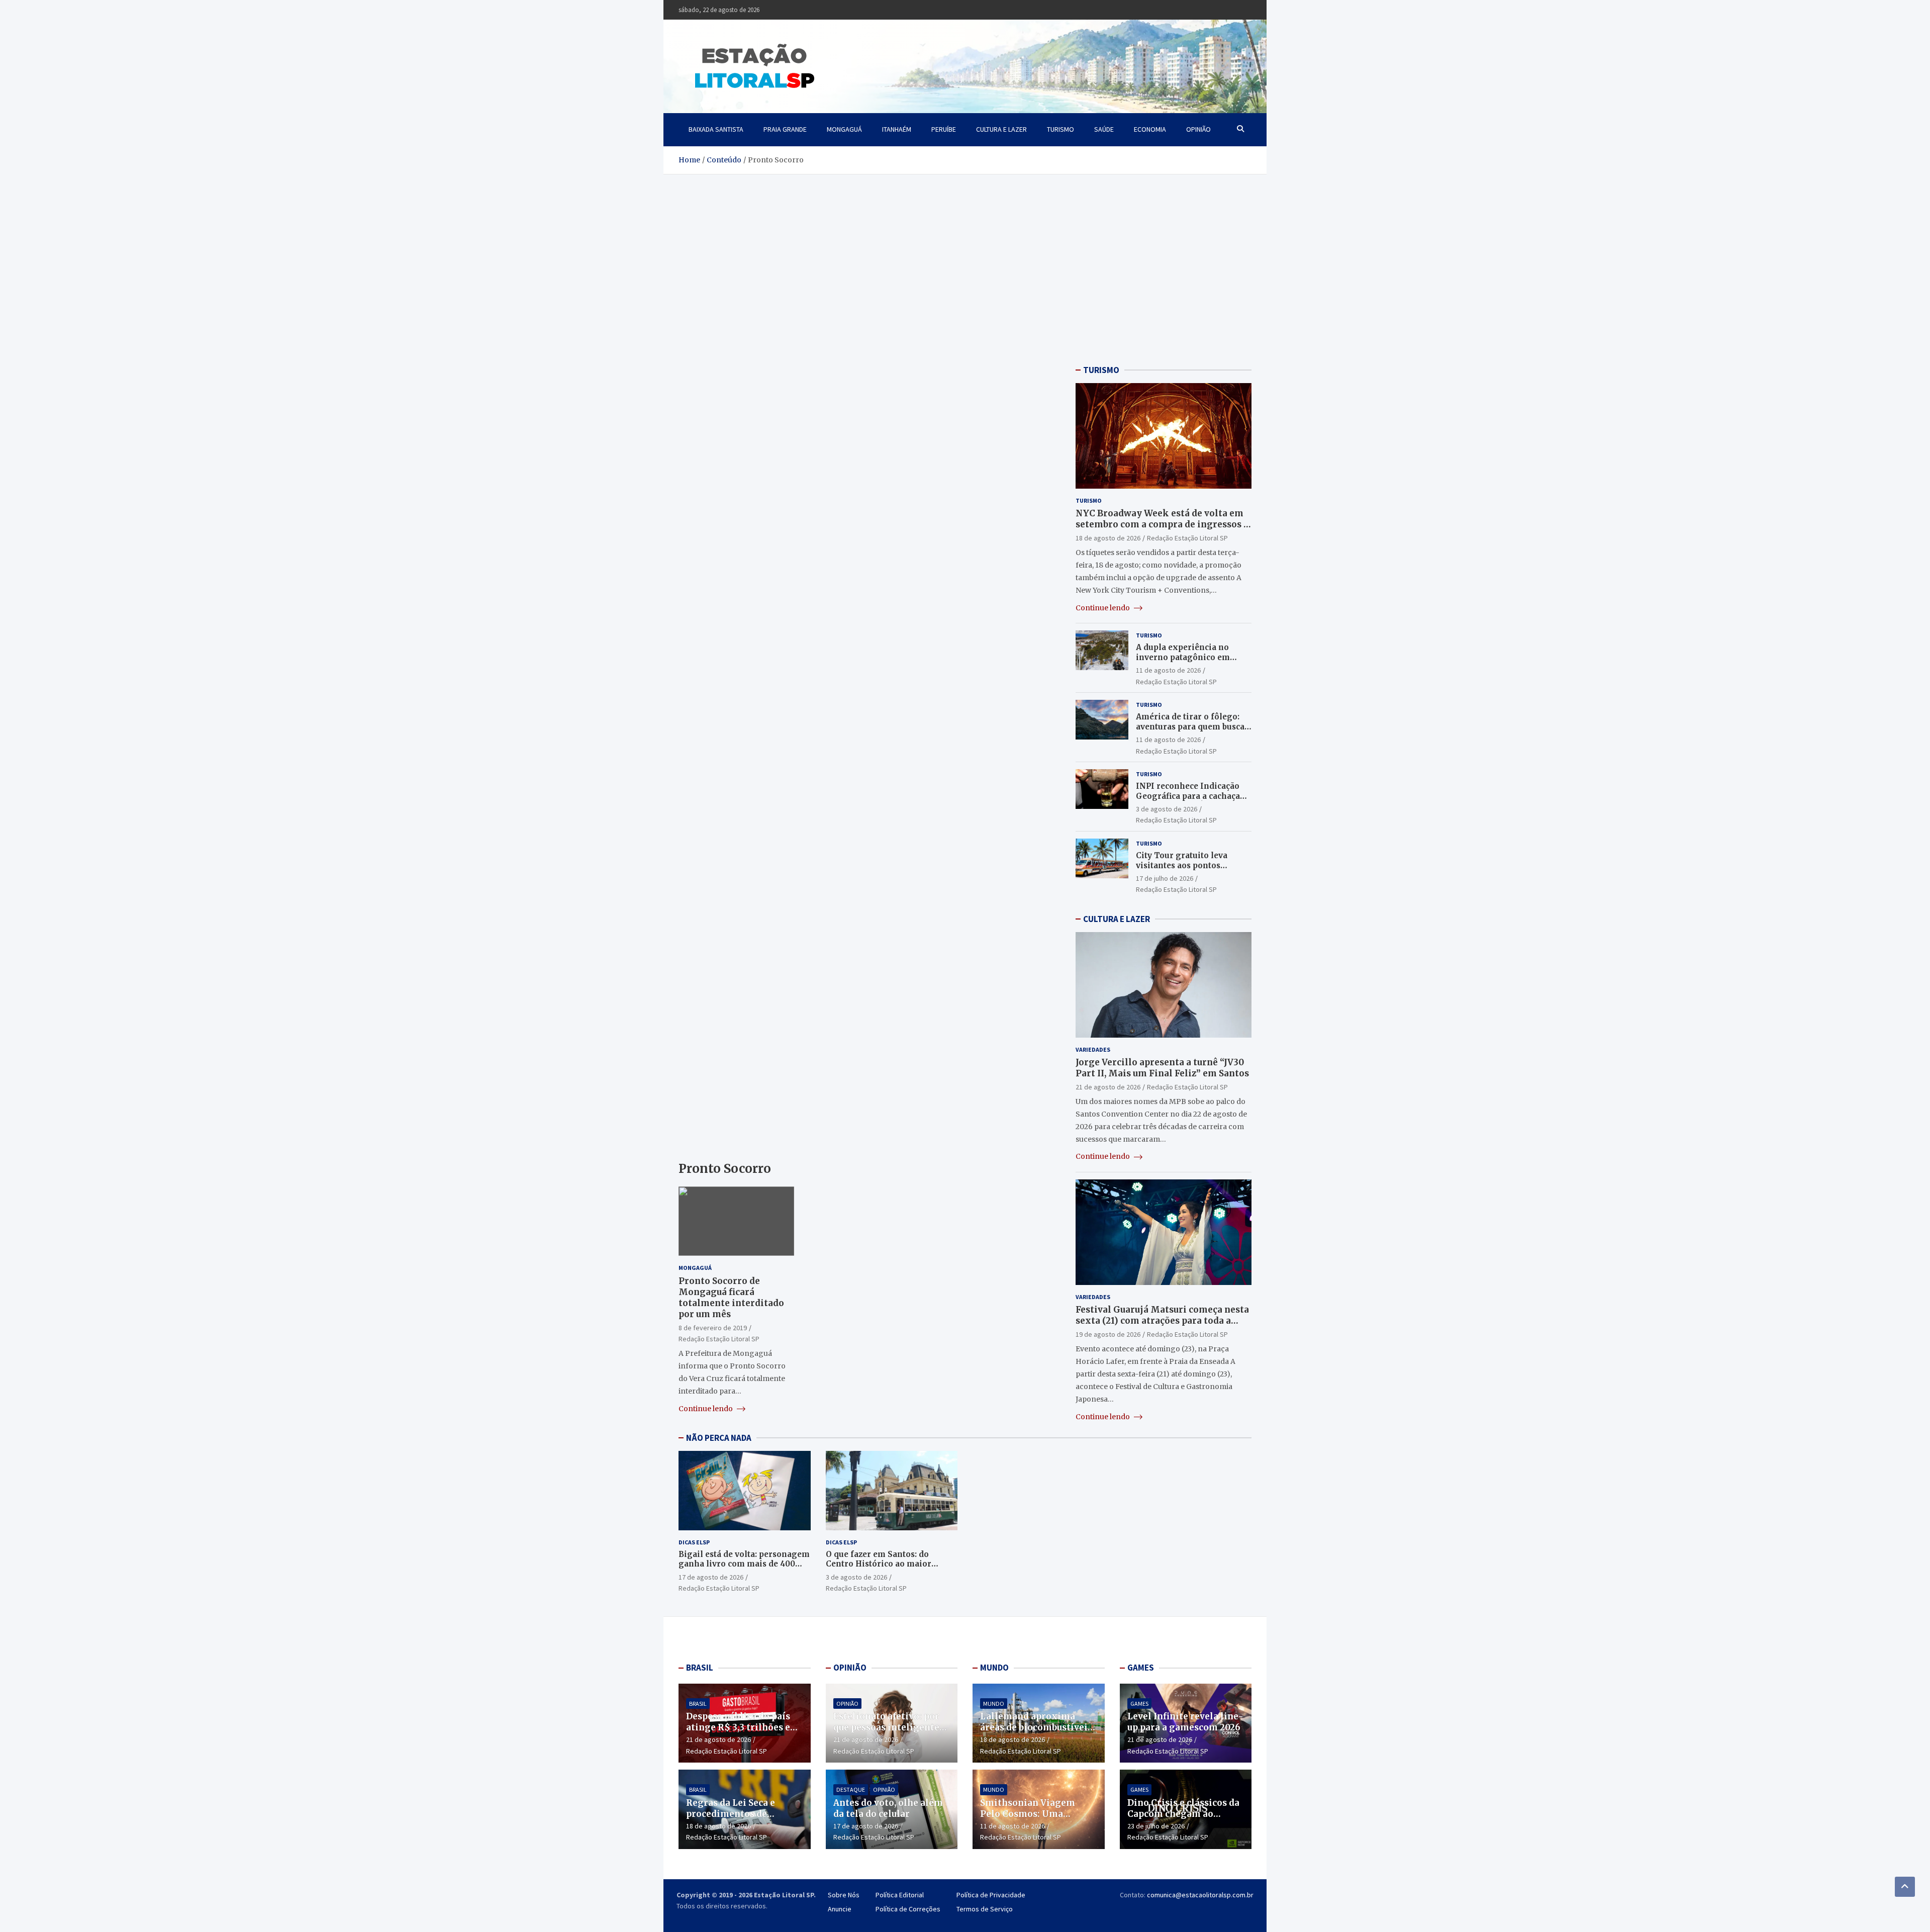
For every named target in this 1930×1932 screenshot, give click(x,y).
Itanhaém (897, 129)
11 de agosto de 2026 (1168, 670)
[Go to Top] (1905, 1887)
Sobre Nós (844, 1895)
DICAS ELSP (694, 1542)
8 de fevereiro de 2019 (713, 1328)
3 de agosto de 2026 (1167, 809)
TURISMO (1101, 370)
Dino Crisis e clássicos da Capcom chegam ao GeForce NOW (1183, 1814)
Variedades (1093, 1049)
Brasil (698, 1704)
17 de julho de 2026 (1165, 878)
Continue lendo (706, 1409)
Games (1139, 1704)
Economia (1150, 129)
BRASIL (700, 1668)
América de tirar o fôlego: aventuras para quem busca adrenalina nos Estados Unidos (1190, 731)
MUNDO (994, 1668)
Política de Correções (908, 1909)
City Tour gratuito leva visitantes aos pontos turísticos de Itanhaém (1182, 865)
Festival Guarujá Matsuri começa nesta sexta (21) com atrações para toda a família (1162, 1321)
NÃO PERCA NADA (719, 1438)
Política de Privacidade (991, 1895)
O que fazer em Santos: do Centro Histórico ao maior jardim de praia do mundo (879, 1564)
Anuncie (840, 1909)
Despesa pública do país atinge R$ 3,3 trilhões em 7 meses (743, 1727)
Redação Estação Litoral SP (719, 1339)
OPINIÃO (850, 1668)
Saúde (1104, 129)
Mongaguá (844, 129)
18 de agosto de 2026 (1108, 538)
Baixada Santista (716, 129)
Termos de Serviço (985, 1909)
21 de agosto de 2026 (1108, 1087)
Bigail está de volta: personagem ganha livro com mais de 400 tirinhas (744, 1564)
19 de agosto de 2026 (1108, 1334)
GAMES (1141, 1668)
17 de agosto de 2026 (711, 1577)
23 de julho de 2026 (1156, 1826)
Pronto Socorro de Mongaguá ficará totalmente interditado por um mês (731, 1298)
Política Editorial (900, 1895)
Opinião (1198, 129)
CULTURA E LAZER (1117, 919)
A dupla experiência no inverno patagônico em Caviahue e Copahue (1183, 657)
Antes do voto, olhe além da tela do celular (888, 1808)
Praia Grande (785, 129)
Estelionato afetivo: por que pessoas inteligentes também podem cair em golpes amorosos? (889, 1733)
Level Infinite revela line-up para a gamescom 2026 (1185, 1722)
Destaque (851, 1789)
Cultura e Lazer (1001, 129)
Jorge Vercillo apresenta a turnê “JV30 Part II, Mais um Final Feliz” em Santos (1162, 1068)
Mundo (994, 1704)
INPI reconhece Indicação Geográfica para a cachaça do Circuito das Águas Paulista (1188, 801)
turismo (1060, 129)
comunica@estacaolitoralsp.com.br (1200, 1895)
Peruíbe (944, 129)
